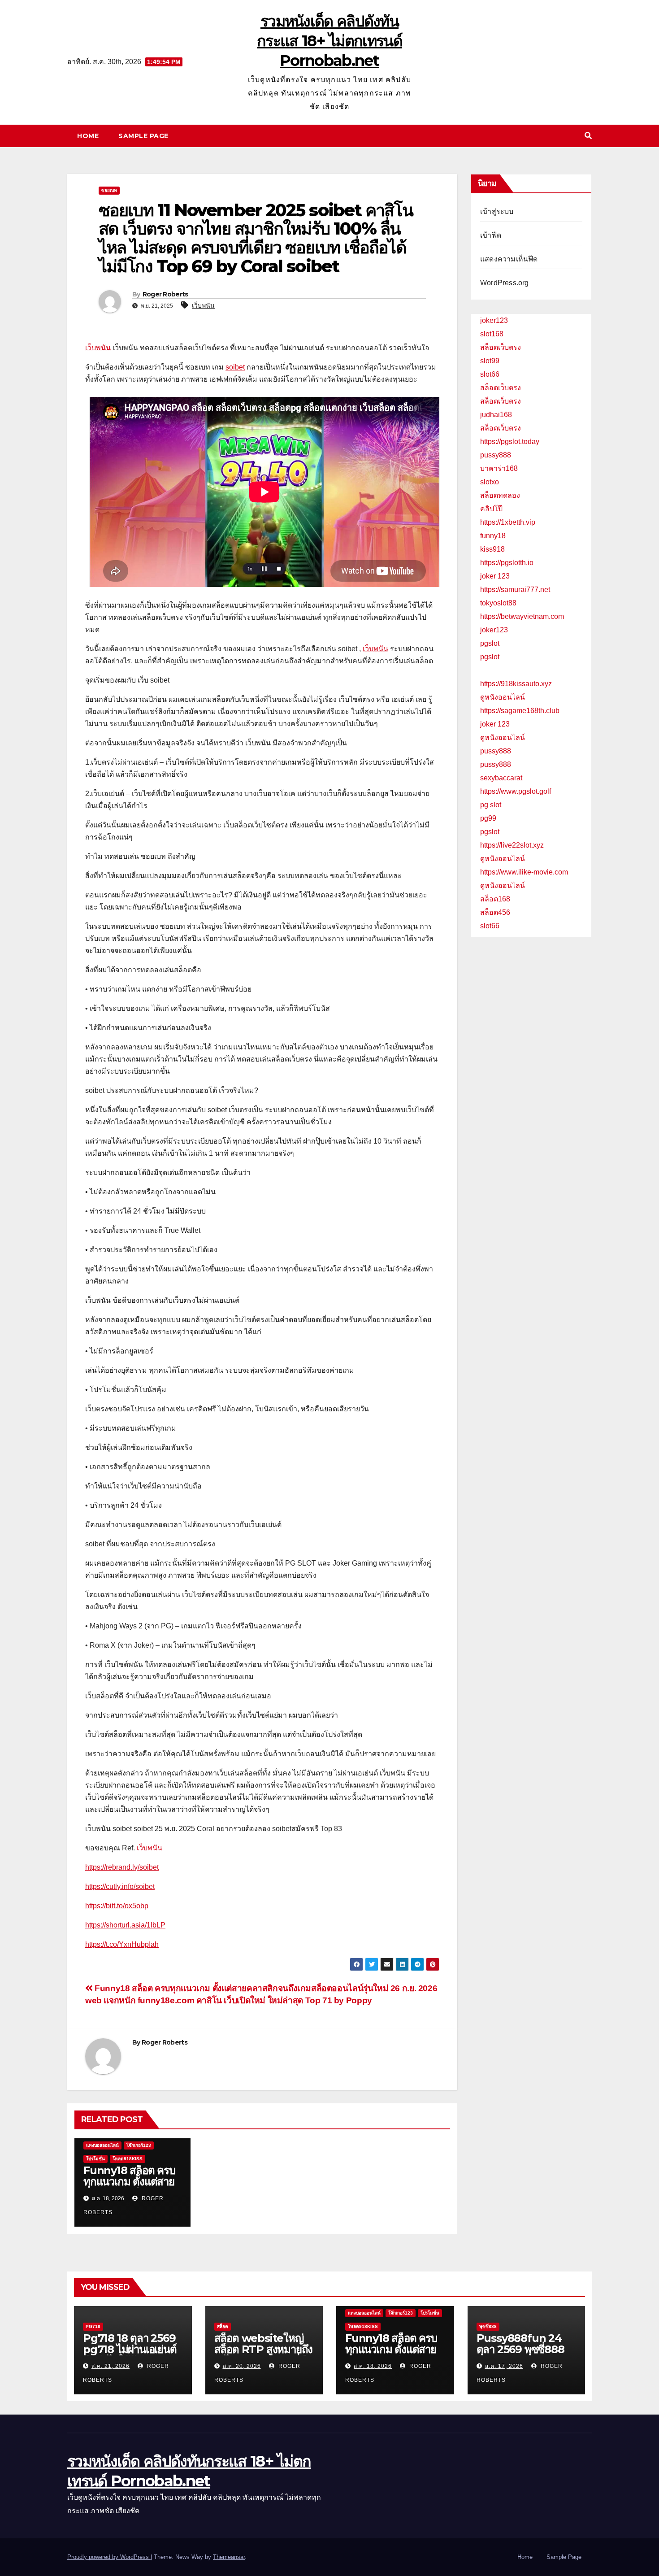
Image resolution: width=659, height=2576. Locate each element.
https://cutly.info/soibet (120, 1886)
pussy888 (496, 455)
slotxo (490, 482)
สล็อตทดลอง (500, 495)
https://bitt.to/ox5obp (117, 1906)
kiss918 (492, 549)
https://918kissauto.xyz (516, 684)
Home (88, 136)
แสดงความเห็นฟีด (509, 259)
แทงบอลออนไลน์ (102, 2145)
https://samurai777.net (515, 590)
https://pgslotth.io (507, 563)
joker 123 (495, 576)
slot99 (490, 361)
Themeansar (229, 2557)
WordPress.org (505, 283)
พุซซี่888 (488, 2326)
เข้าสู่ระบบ (497, 211)
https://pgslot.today (510, 442)
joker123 (494, 320)
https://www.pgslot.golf (516, 791)
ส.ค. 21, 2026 (111, 2366)
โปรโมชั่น (95, 2159)
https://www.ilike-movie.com (524, 872)
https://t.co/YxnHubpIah (122, 1944)
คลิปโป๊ (491, 509)
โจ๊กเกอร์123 (139, 2145)
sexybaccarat (501, 778)
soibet (235, 367)
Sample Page (143, 136)
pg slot (491, 805)
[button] (588, 136)
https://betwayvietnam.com (522, 616)
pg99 (488, 818)
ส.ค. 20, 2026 (242, 2366)
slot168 (492, 334)
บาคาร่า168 (499, 468)
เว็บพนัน (203, 305)
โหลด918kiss (128, 2159)
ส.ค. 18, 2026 (373, 2366)
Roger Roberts (165, 294)
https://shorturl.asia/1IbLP (125, 1925)
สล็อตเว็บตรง (501, 347)
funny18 (493, 536)
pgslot (490, 643)
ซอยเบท (109, 190)
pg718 (93, 2326)
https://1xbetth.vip (508, 522)
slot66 (490, 374)
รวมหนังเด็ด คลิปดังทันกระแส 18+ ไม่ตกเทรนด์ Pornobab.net (329, 41)
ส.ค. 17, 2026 (504, 2366)
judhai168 (496, 415)
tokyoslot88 (498, 603)
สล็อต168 (495, 899)
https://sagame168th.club (520, 711)
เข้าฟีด (491, 235)
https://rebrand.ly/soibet (122, 1867)
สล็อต (223, 2326)
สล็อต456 (495, 912)
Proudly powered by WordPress (109, 2557)
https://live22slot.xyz (512, 845)
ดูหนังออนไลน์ (503, 697)
